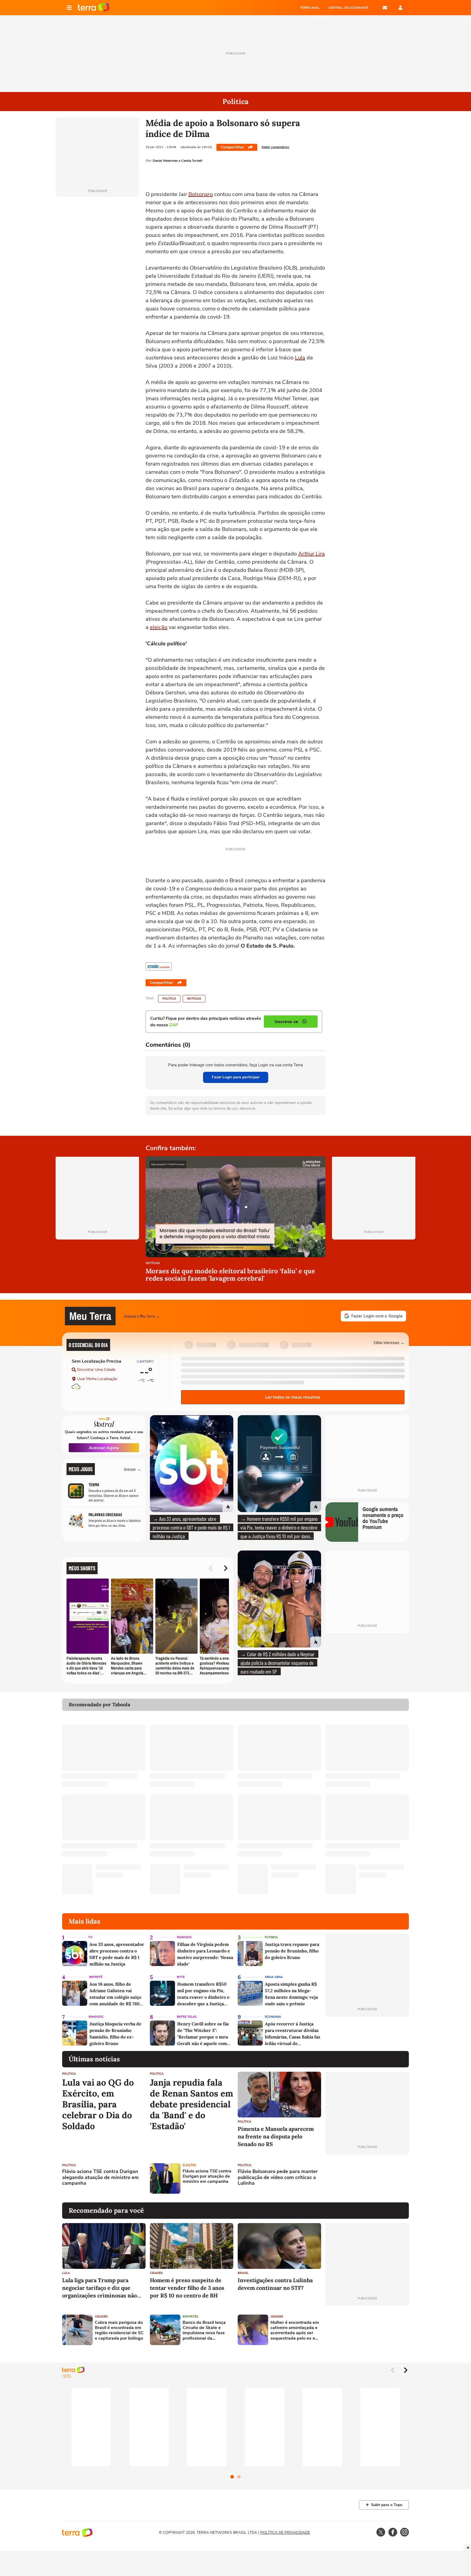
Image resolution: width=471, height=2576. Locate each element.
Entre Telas (187, 2017)
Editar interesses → (389, 1342)
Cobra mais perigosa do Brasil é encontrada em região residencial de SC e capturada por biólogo (119, 2331)
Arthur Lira (312, 554)
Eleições (189, 2165)
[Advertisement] (367, 2178)
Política (169, 999)
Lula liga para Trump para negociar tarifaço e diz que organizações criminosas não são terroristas (99, 2288)
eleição (159, 627)
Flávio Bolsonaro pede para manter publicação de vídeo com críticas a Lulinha (278, 2177)
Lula (300, 358)
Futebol (271, 1937)
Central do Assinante (348, 8)
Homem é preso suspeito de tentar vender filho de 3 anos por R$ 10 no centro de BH (187, 2288)
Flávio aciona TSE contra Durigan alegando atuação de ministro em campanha (100, 2177)
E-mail (385, 8)
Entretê (96, 1977)
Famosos (184, 1937)
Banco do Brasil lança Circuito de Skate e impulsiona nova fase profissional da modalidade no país (204, 2331)
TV (90, 1937)
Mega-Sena (274, 1977)
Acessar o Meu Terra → (142, 1316)
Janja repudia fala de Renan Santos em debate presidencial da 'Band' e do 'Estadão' (191, 2104)
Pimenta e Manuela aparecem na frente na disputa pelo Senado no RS (276, 2136)
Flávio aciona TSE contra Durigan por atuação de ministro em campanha (207, 2177)
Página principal (94, 8)
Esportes (190, 2317)
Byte (181, 1977)
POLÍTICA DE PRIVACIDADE (285, 2533)
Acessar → (133, 1469)
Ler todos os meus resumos (293, 1397)
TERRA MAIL (310, 8)
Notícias (194, 999)
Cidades (156, 2273)
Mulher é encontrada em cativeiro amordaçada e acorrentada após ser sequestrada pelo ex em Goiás (295, 2331)
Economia (273, 2017)
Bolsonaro (201, 194)
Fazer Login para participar (236, 1077)
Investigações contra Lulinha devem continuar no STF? (275, 2284)
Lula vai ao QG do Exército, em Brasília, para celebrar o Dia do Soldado (98, 2104)
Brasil (243, 2273)
